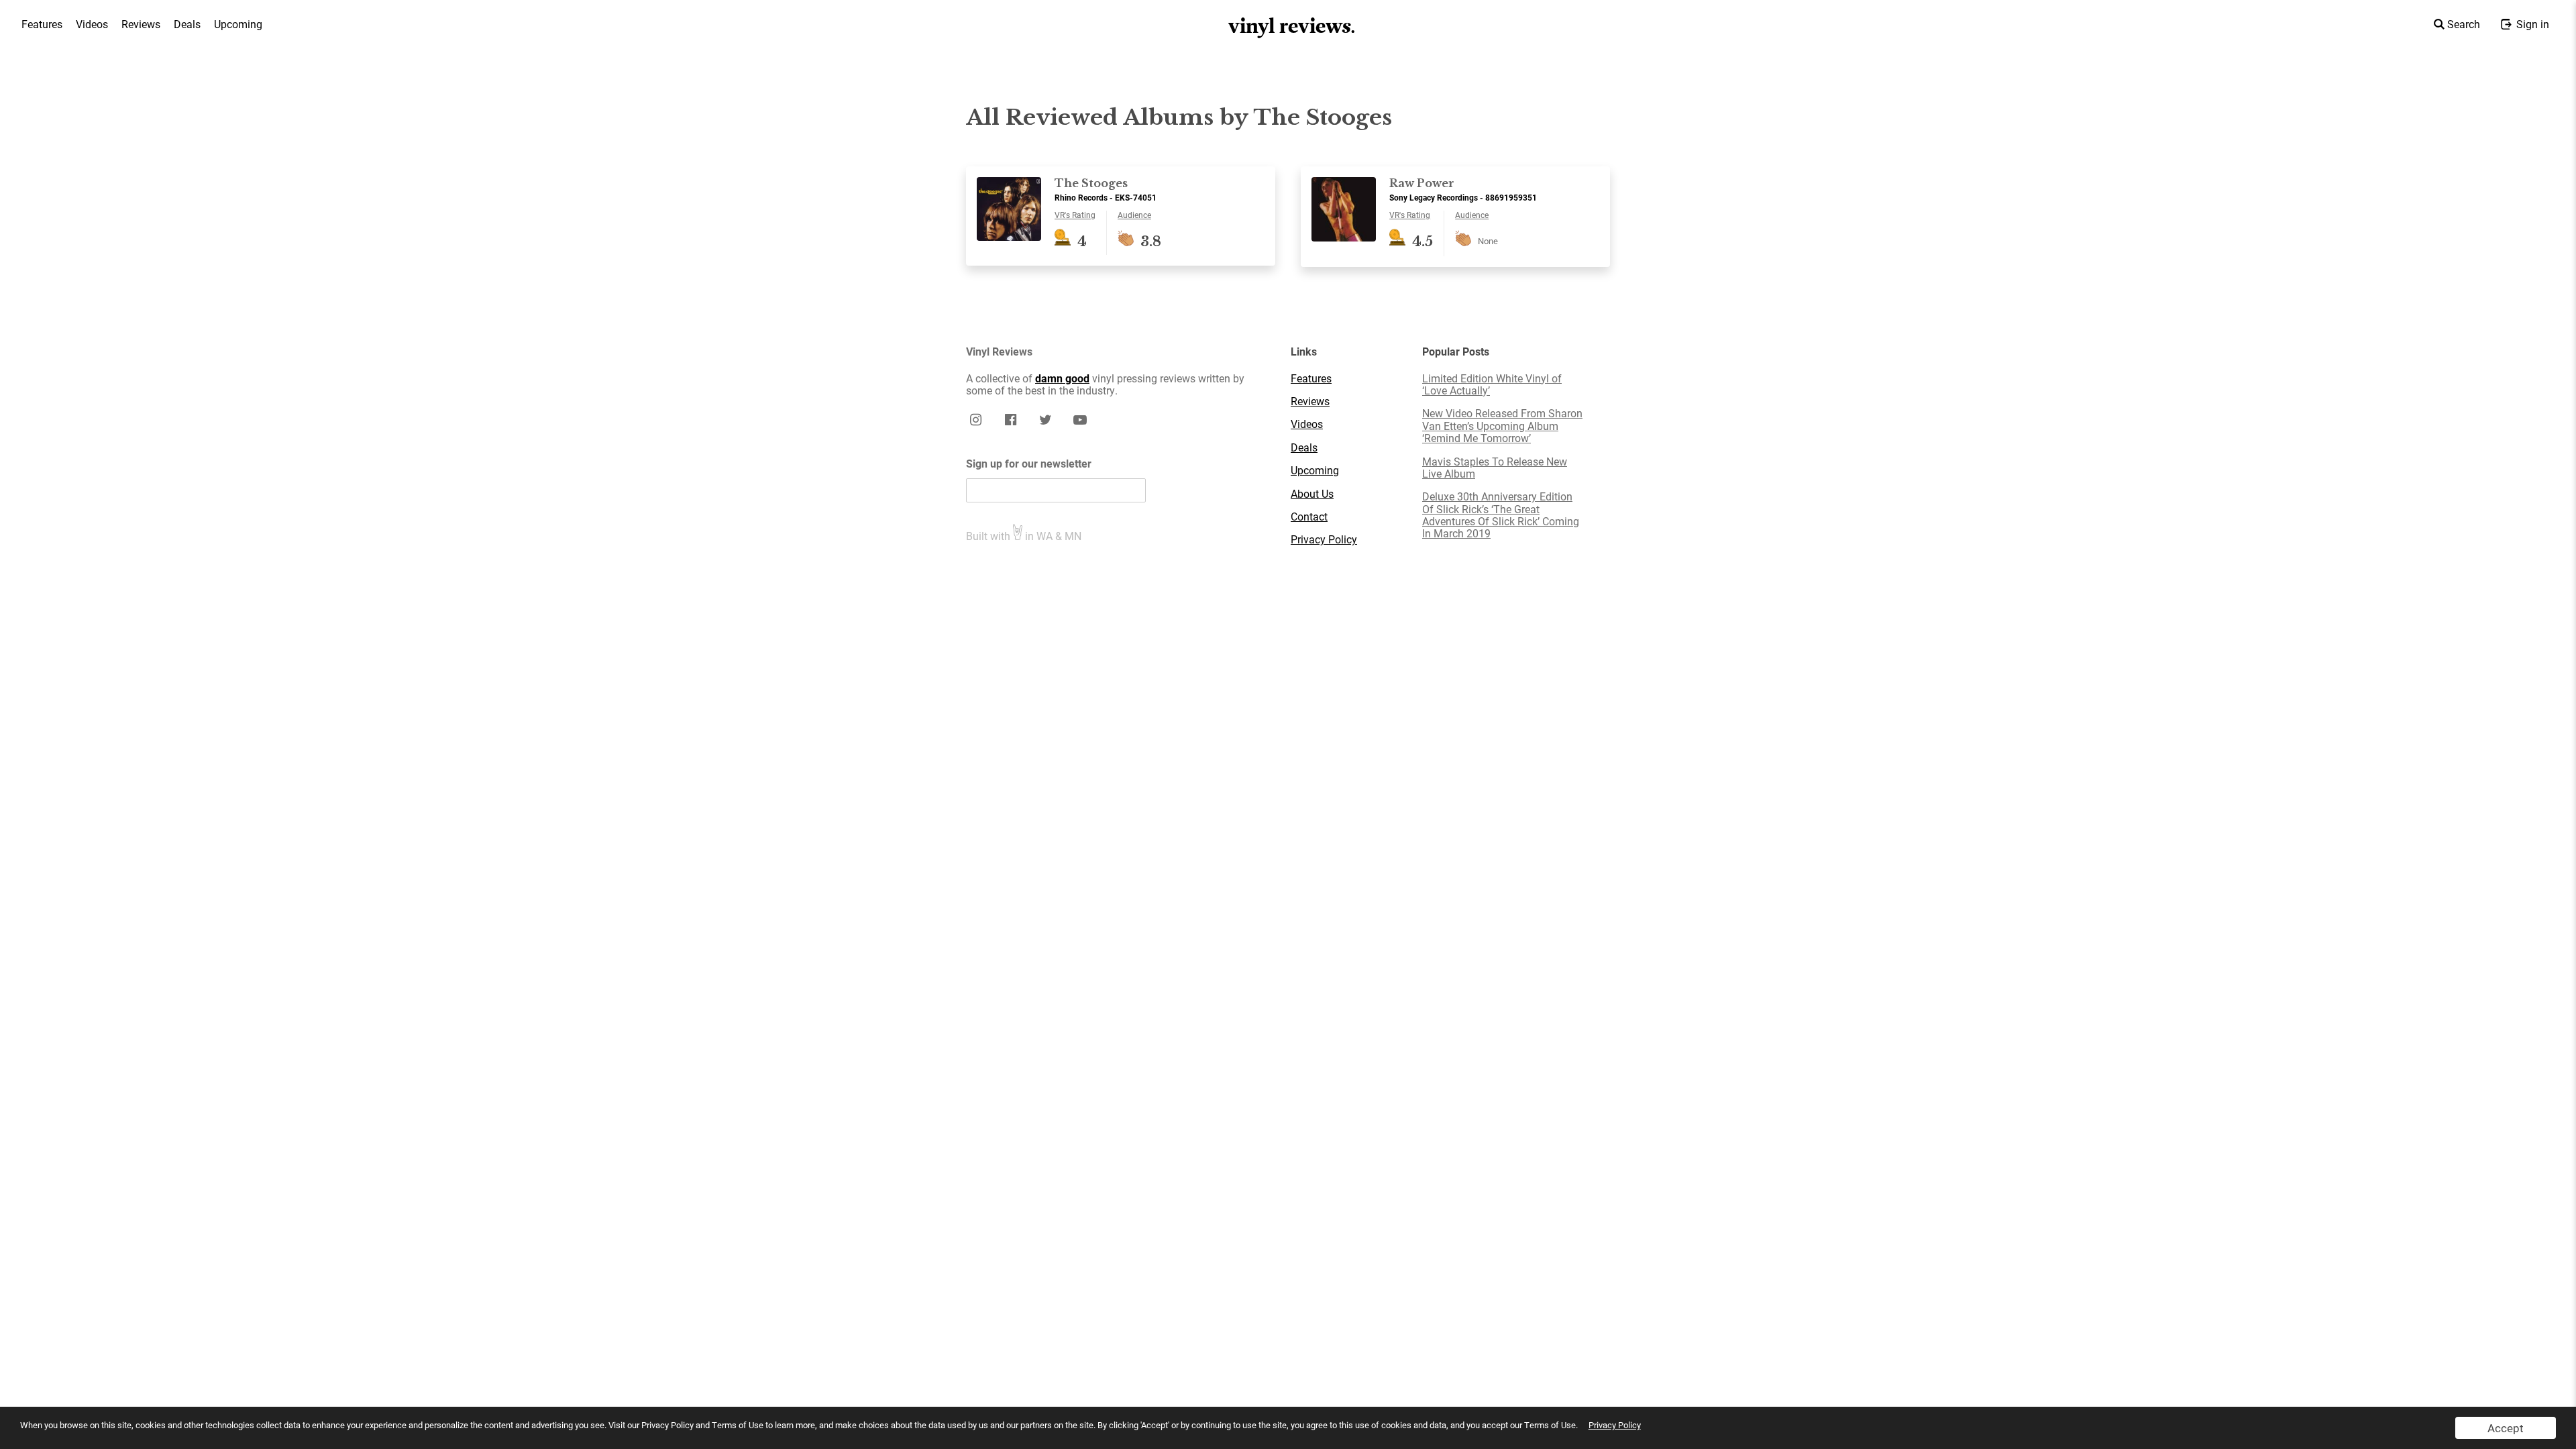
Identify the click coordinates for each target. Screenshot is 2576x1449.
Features (42, 24)
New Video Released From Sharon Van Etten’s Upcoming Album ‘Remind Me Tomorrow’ (1502, 426)
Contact (1309, 517)
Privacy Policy (1615, 1425)
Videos (92, 24)
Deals (187, 24)
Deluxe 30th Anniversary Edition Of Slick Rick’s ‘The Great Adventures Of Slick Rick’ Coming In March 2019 (1501, 515)
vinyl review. (1292, 26)
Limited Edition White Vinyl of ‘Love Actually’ (1492, 385)
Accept (2506, 1428)
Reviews (141, 24)
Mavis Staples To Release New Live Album (1495, 468)
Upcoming (238, 24)
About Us (1312, 494)
